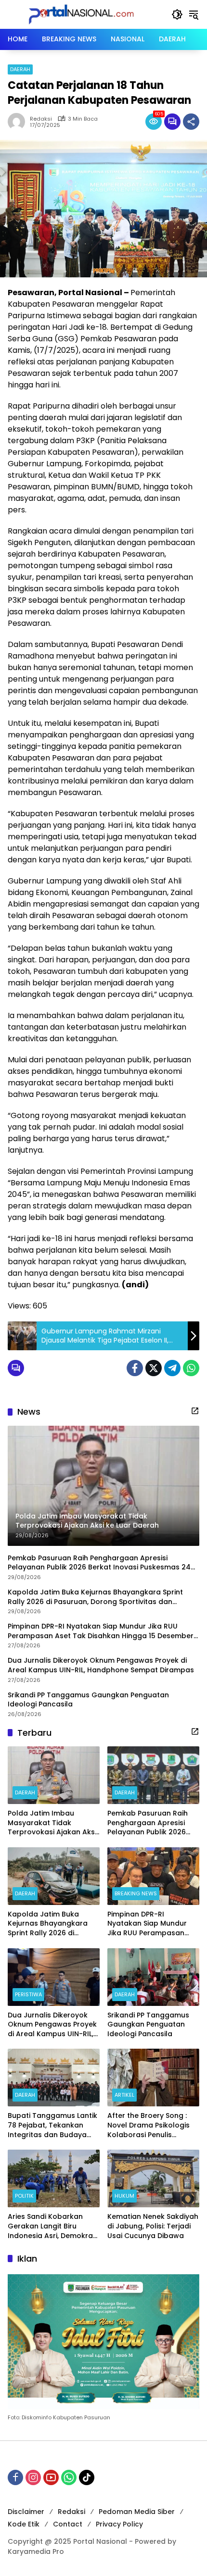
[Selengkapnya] (195, 1411)
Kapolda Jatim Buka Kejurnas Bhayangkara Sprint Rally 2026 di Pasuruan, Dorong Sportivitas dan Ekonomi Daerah (95, 1597)
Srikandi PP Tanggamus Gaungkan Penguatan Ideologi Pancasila (88, 1700)
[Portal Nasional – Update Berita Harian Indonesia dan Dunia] (85, 14)
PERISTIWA (28, 1994)
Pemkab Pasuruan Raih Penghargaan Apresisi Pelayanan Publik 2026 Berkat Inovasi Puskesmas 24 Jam (99, 1563)
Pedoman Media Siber (137, 2512)
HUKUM (124, 2196)
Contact (68, 2524)
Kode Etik (24, 2524)
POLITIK (24, 2196)
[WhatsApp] (191, 1368)
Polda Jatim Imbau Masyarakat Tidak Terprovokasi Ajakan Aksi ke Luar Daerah (52, 1823)
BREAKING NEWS (136, 1893)
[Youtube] (51, 2477)
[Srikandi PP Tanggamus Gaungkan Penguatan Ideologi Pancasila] (153, 1977)
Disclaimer (26, 2512)
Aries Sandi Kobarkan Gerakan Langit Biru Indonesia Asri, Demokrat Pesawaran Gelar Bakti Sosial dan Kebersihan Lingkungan (52, 2226)
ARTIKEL (124, 2095)
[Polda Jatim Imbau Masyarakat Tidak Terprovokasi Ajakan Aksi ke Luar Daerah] (54, 1775)
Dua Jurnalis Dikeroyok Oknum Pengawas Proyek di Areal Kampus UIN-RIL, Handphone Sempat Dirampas (101, 1665)
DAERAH (20, 69)
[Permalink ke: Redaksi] (19, 122)
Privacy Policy (119, 2524)
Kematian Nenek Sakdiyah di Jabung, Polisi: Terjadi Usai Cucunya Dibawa (153, 2226)
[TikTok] (87, 2477)
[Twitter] (154, 1368)
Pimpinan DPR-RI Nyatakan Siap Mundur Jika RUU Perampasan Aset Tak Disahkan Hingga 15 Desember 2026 (101, 1631)
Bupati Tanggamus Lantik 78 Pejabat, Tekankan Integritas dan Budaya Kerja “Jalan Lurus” (52, 2125)
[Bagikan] (191, 122)
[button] (177, 14)
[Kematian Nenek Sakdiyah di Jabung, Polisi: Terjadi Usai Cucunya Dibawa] (153, 2178)
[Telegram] (172, 1368)
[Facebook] (135, 1368)
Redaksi (41, 119)
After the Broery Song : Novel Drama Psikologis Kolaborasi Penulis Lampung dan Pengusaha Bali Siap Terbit (152, 2125)
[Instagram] (33, 2477)
